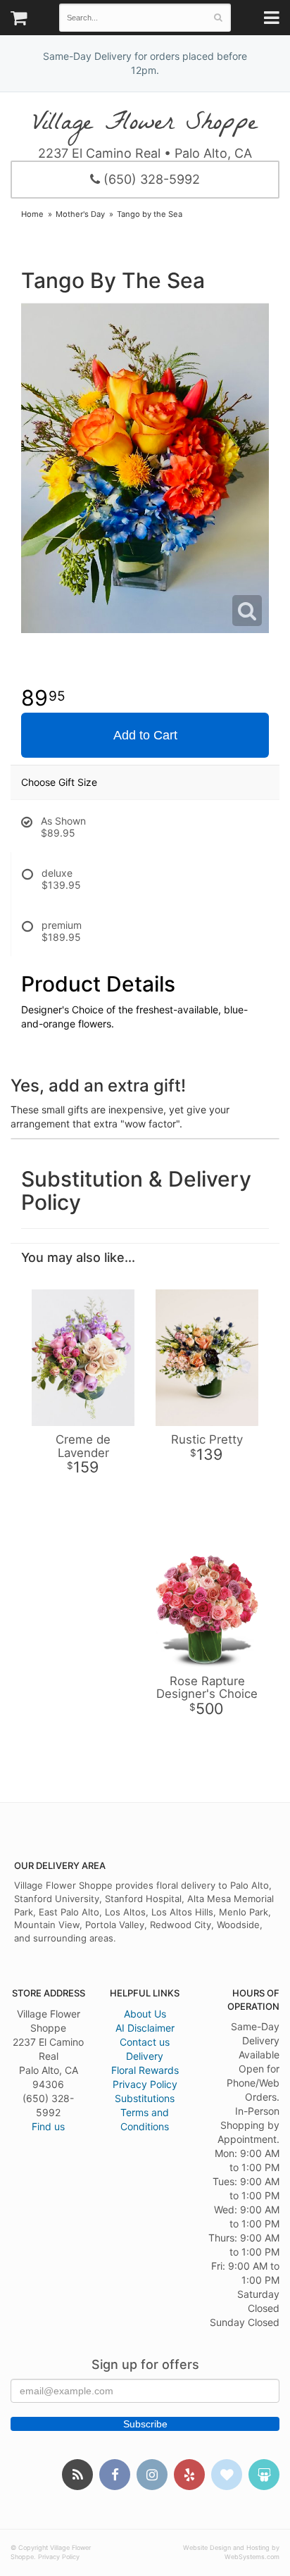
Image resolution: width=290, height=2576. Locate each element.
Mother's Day (80, 214)
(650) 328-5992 (150, 179)
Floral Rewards (145, 2070)
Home (32, 214)
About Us (145, 2014)
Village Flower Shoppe (145, 123)
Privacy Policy (145, 2084)
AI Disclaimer (145, 2028)
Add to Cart (145, 735)
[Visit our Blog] (77, 2475)
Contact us (145, 2042)
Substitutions (145, 2098)
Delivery (145, 2056)
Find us (48, 2126)
